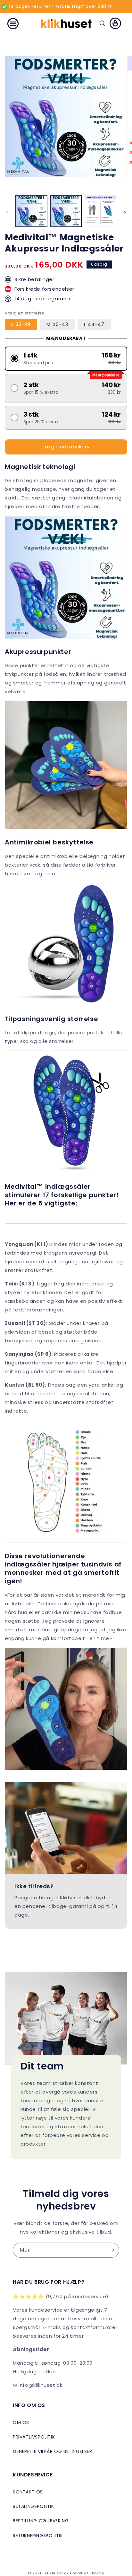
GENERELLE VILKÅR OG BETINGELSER (53, 2451)
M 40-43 (57, 324)
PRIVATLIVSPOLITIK (34, 2437)
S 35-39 (21, 324)
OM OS (21, 2422)
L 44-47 (94, 324)
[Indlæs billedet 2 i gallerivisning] (66, 211)
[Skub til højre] (125, 213)
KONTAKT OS (28, 2492)
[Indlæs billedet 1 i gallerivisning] (31, 211)
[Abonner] (112, 2250)
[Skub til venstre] (7, 213)
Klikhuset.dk (57, 2573)
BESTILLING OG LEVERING (41, 2521)
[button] (13, 23)
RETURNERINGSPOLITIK (38, 2536)
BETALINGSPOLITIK (33, 2506)
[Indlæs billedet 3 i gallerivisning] (100, 211)
